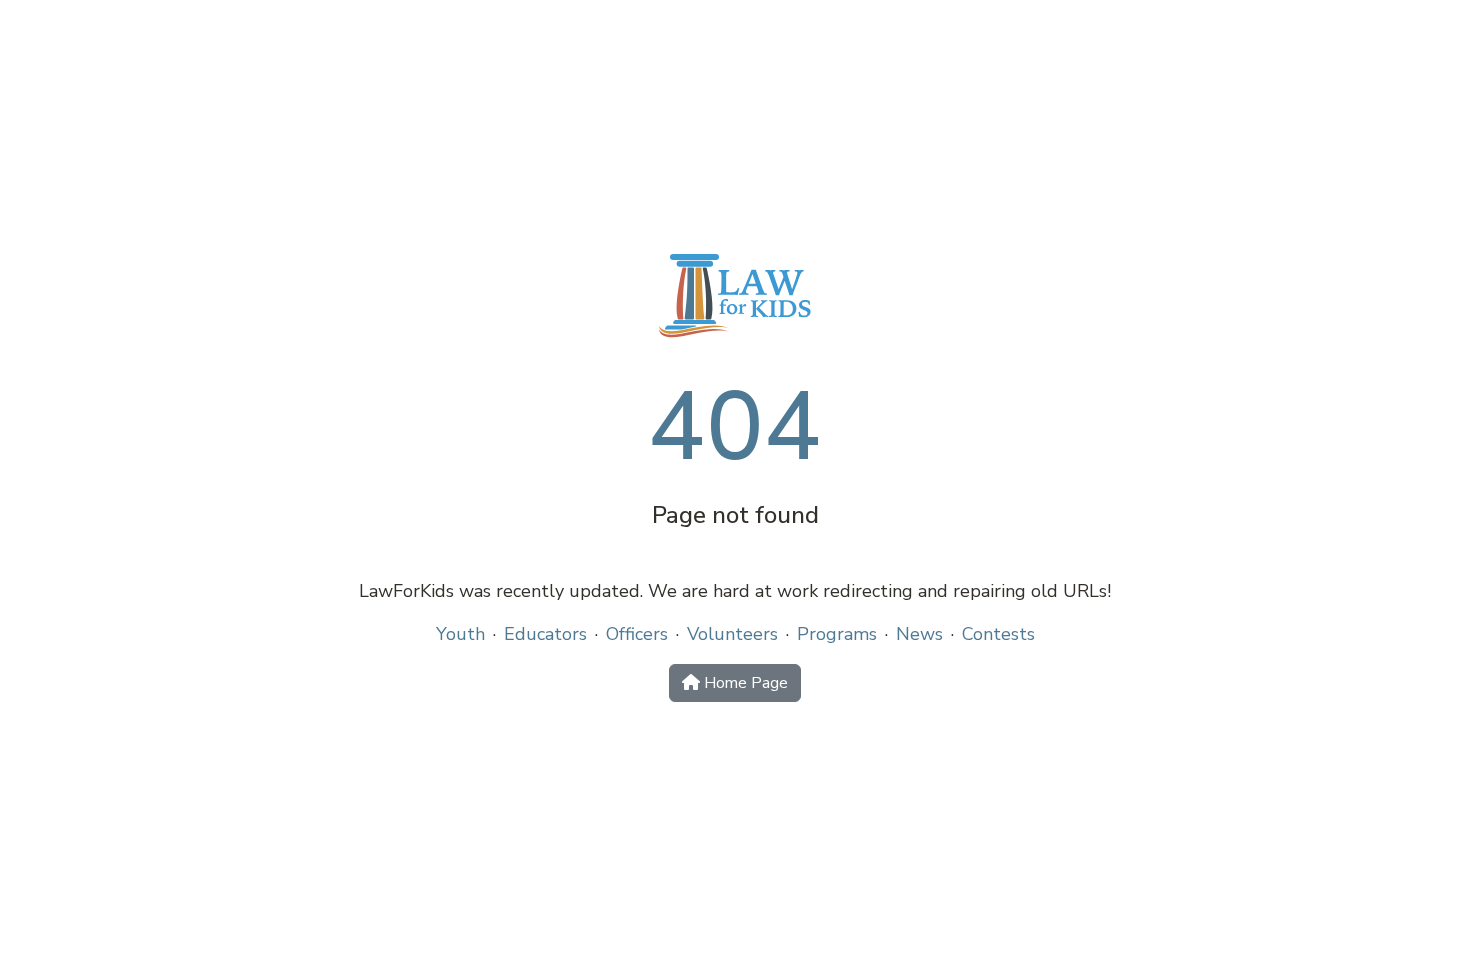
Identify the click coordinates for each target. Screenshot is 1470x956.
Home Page (744, 683)
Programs (837, 634)
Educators (545, 634)
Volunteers (732, 634)
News (919, 634)
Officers (637, 634)
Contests (998, 634)
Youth (460, 634)
